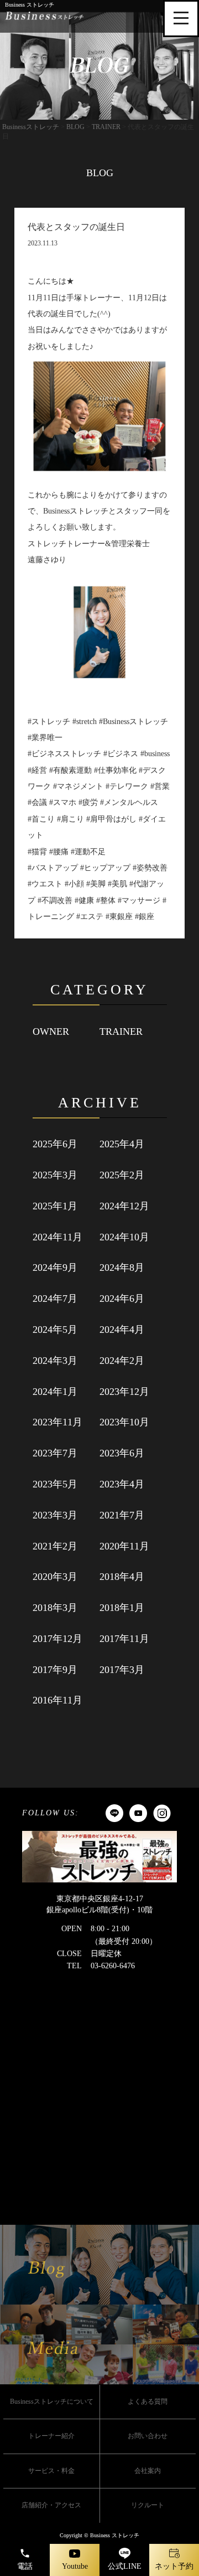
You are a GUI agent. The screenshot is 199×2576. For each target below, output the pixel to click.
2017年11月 (124, 1639)
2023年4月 (122, 1484)
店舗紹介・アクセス (51, 2505)
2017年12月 (57, 1639)
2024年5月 (55, 1330)
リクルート (148, 2505)
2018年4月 (122, 1577)
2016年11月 (57, 1700)
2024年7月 (55, 1299)
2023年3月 (55, 1515)
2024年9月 (55, 1268)
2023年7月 (55, 1453)
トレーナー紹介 (51, 2436)
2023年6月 (122, 1453)
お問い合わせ (148, 2436)
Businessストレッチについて (52, 2401)
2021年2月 (55, 1546)
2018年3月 (55, 1608)
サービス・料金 (51, 2471)
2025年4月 (122, 1144)
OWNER (51, 1032)
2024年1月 (55, 1392)
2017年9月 (55, 1670)
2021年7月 (122, 1515)
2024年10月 (124, 1237)
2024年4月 (122, 1330)
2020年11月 (124, 1546)
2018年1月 (122, 1608)
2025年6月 (55, 1144)
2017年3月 (122, 1670)
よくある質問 (148, 2401)
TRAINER (121, 1032)
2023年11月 (57, 1422)
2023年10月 (124, 1422)
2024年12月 (124, 1206)
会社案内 (148, 2471)
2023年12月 (124, 1392)
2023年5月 (55, 1484)
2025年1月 (55, 1206)
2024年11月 (57, 1237)
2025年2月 (122, 1175)
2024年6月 (122, 1299)
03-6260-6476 (113, 1966)
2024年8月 (122, 1268)
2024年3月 (55, 1361)
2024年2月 (122, 1361)
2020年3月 (55, 1577)
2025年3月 (55, 1175)
